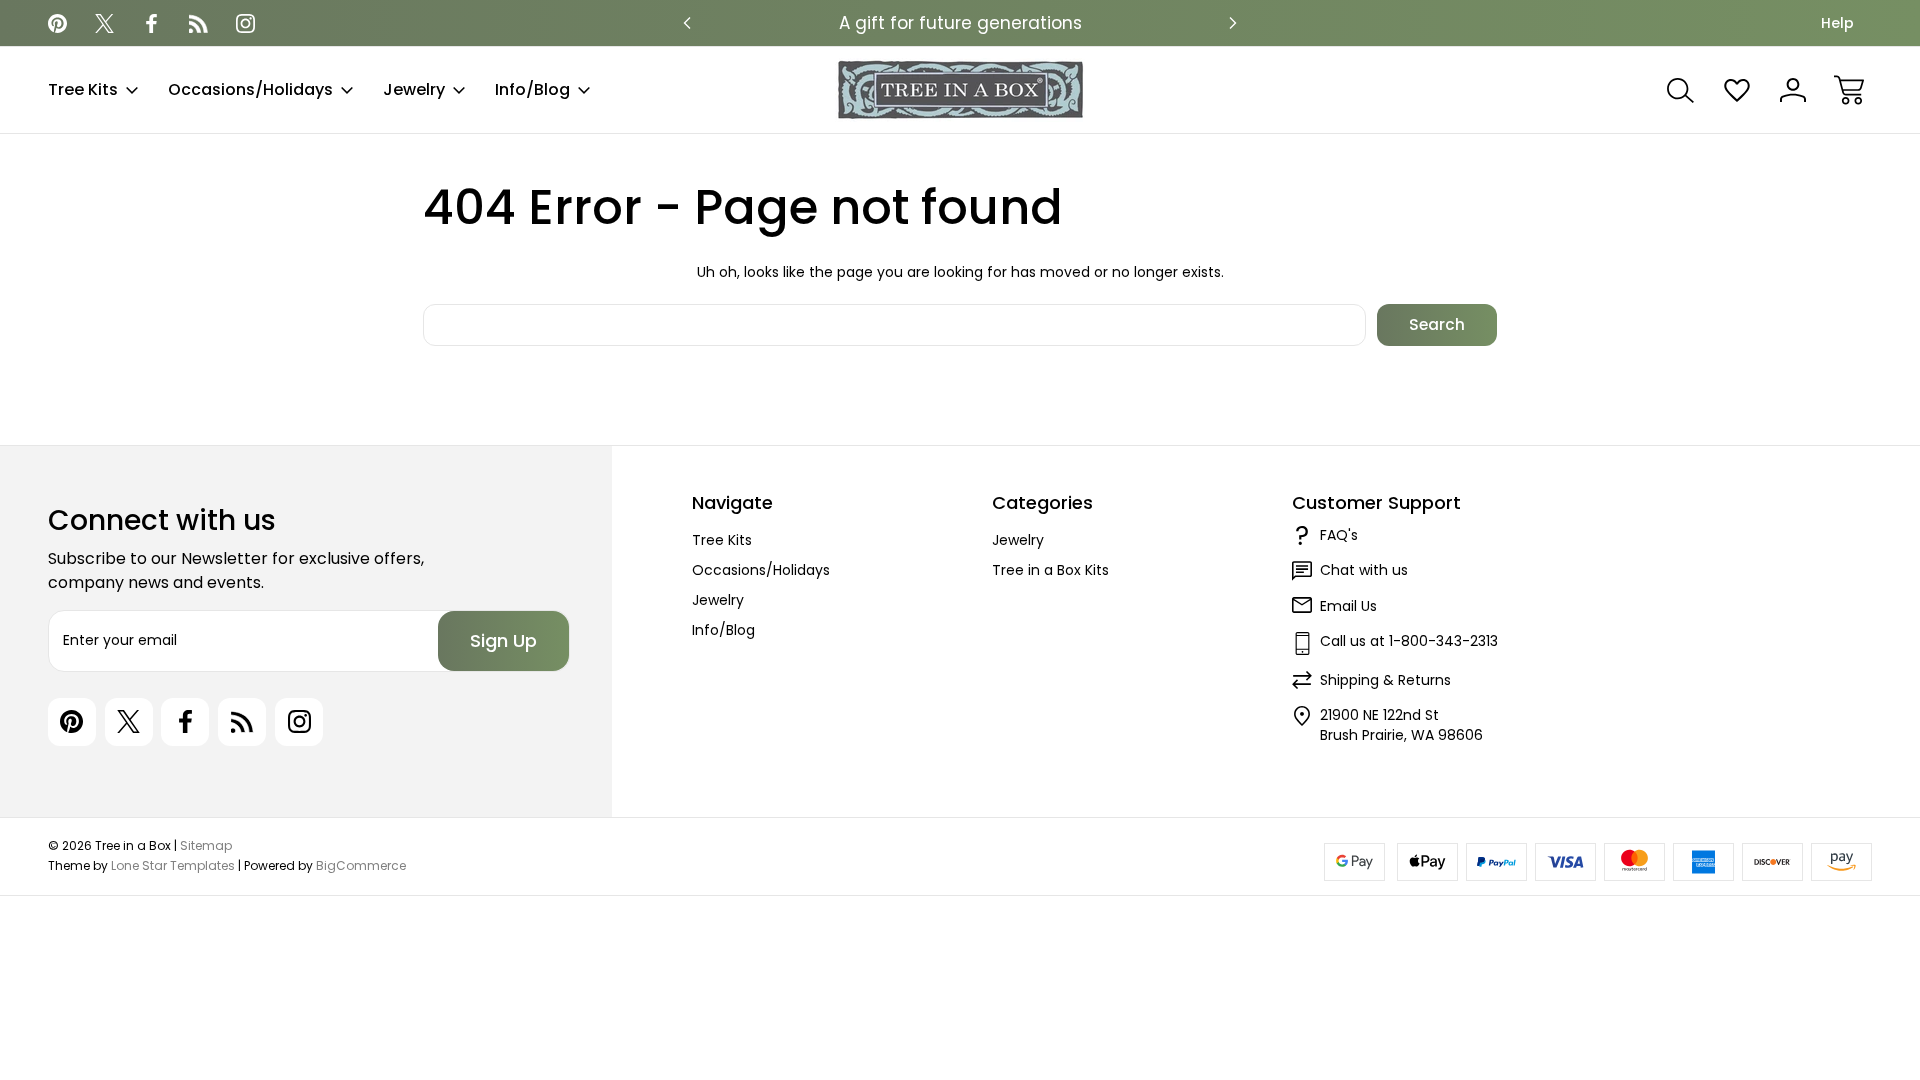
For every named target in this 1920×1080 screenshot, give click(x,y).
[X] (104, 23)
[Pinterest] (57, 23)
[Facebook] (151, 23)
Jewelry (414, 89)
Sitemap (206, 845)
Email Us (1348, 606)
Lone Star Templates (173, 865)
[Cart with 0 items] (1849, 90)
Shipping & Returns (1385, 680)
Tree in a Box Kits (1050, 570)
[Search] (1681, 90)
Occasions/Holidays (250, 89)
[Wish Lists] (1737, 90)
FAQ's (1339, 535)
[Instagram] (245, 23)
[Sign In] (1793, 90)
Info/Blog (532, 89)
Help (1837, 23)
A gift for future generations (960, 23)
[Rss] (198, 23)
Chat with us (1364, 570)
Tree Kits (83, 89)
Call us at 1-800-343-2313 (1409, 641)
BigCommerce (361, 865)
